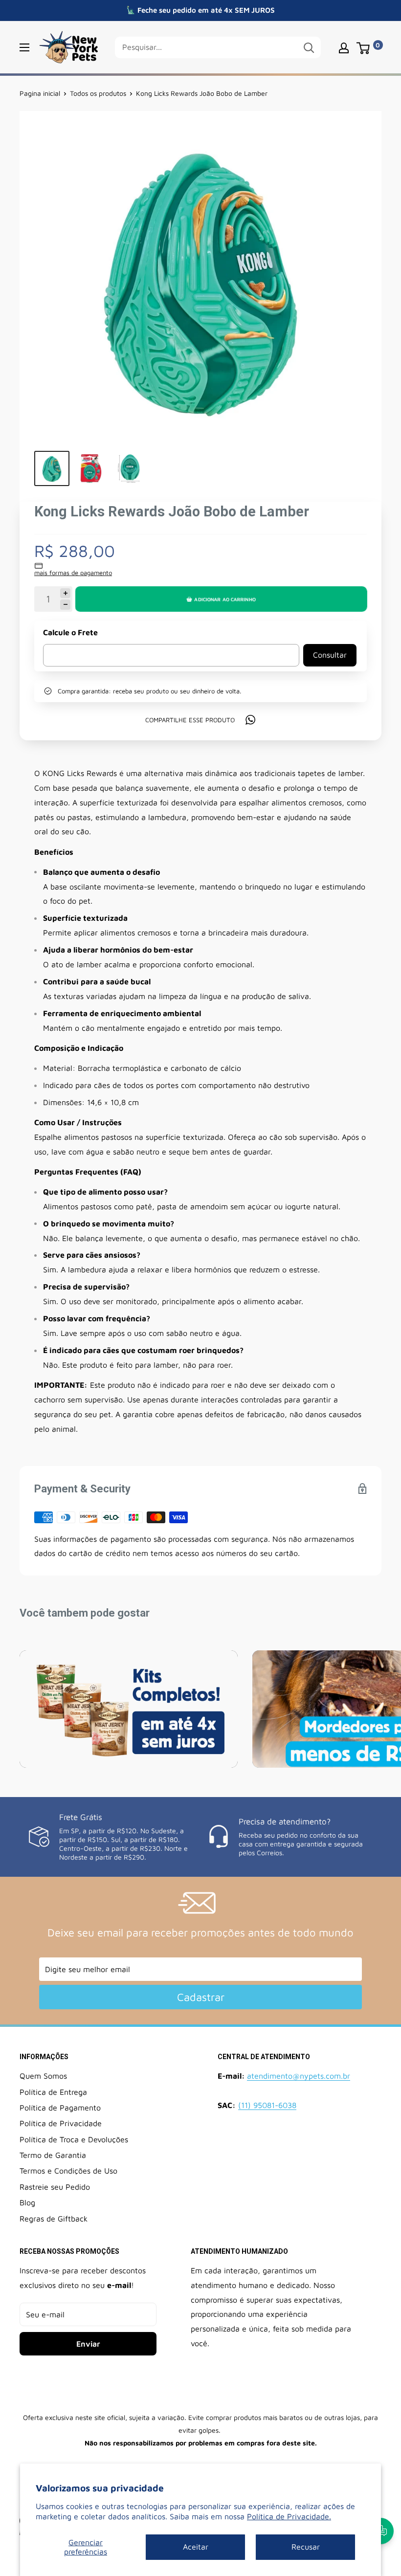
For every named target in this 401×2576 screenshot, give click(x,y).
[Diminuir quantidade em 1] (65, 605)
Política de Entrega (53, 2092)
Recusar (306, 2547)
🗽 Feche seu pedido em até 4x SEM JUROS (200, 10)
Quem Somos (43, 2076)
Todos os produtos (98, 93)
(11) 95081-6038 (267, 2105)
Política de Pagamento (60, 2108)
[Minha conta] (344, 47)
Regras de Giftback (54, 2219)
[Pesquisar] (309, 47)
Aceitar (196, 2547)
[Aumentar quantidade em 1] (65, 593)
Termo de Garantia (53, 2155)
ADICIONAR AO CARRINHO (225, 599)
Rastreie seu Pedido (55, 2187)
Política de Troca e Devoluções (74, 2139)
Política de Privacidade (61, 2123)
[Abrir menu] (24, 47)
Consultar (330, 655)
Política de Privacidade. (289, 2516)
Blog (27, 2202)
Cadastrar (201, 1997)
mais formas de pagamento (73, 573)
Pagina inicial (40, 93)
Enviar (88, 2344)
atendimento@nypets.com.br (299, 2076)
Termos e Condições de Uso (68, 2171)
